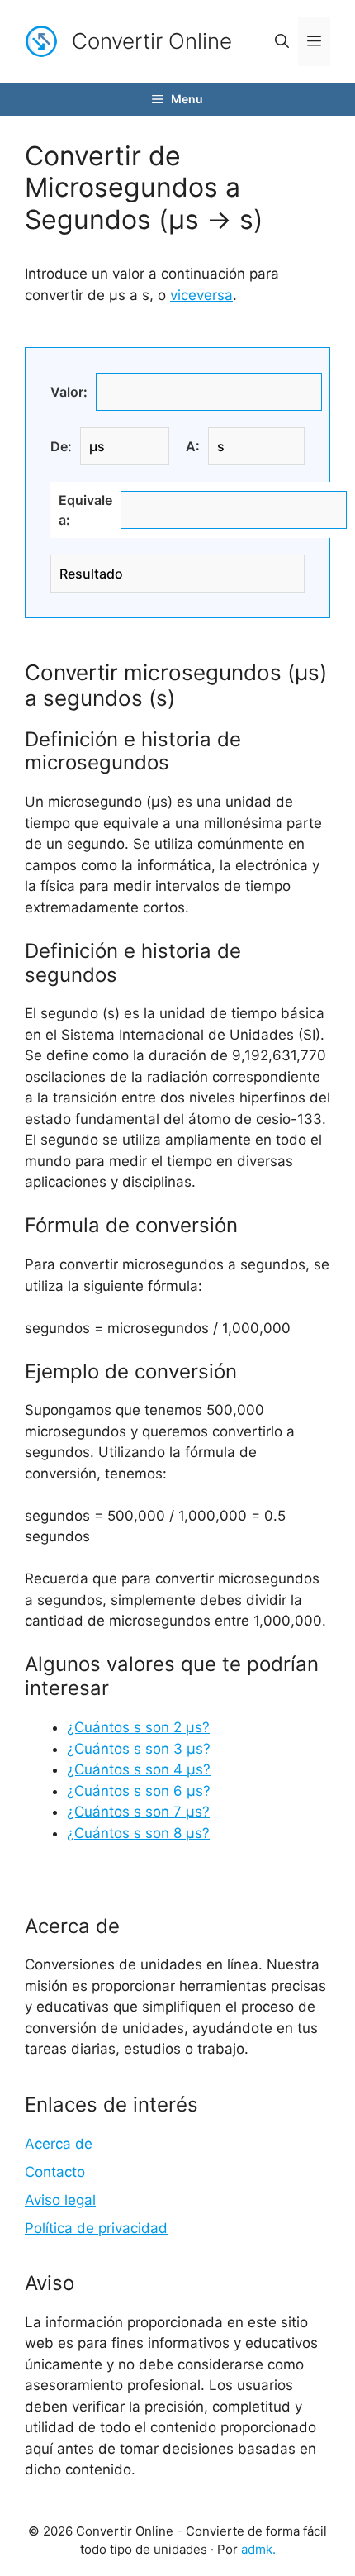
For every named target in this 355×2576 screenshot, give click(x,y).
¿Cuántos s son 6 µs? (139, 1791)
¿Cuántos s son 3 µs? (139, 1749)
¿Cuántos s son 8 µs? (138, 1833)
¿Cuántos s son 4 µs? (139, 1769)
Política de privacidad (96, 2228)
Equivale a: (85, 510)
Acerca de (59, 2144)
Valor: (69, 392)
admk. (258, 2549)
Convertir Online (152, 41)
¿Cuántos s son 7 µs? (138, 1812)
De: (61, 446)
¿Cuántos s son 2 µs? (138, 1727)
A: (193, 446)
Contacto (55, 2172)
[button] (282, 41)
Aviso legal (60, 2200)
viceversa (201, 295)
